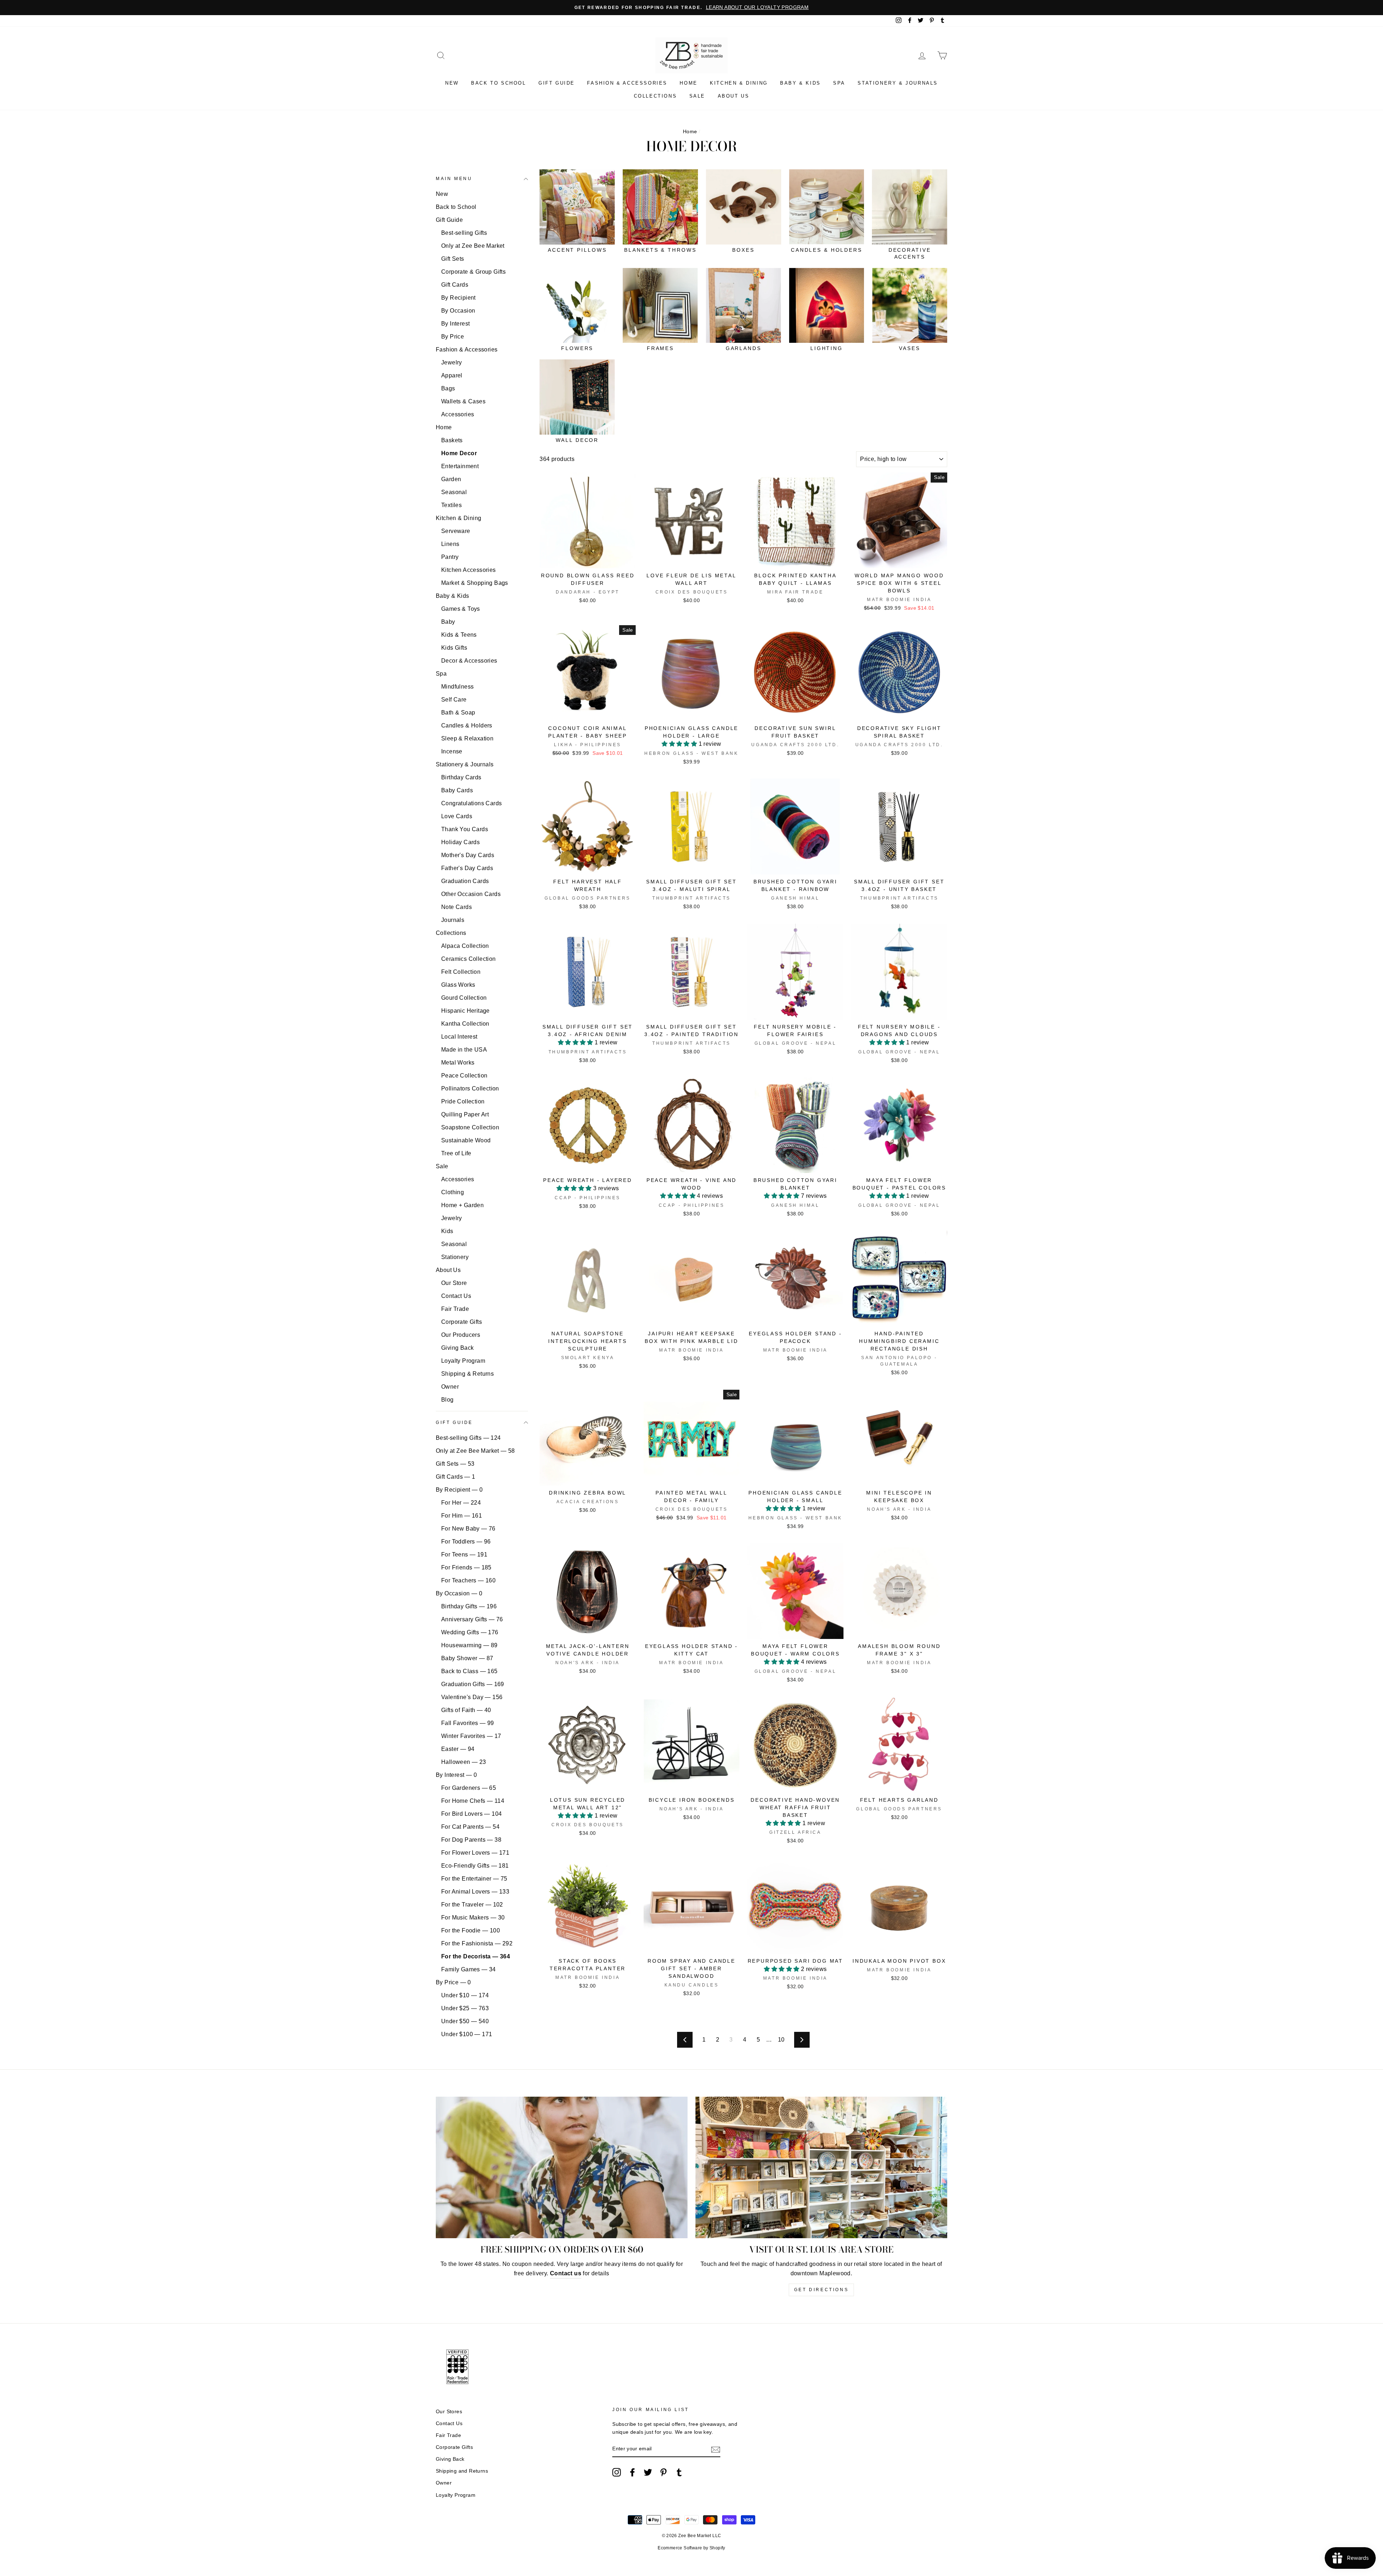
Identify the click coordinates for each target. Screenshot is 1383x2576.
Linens (450, 544)
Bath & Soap (458, 713)
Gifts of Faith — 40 (466, 1710)
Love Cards (457, 816)
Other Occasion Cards (471, 894)
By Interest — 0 (456, 1775)
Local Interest (459, 1037)
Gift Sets (453, 259)
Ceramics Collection (469, 959)
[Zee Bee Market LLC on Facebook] (632, 2472)
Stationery (455, 1257)
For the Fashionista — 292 (477, 1943)
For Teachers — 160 (468, 1580)
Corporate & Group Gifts (473, 272)
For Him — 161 (462, 1516)
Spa (839, 83)
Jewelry (452, 362)
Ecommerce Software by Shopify (691, 2548)
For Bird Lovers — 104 (471, 1814)
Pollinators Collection (470, 1088)
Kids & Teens (459, 635)
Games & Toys (461, 609)
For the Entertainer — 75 (474, 1879)
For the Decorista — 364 (476, 1956)
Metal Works (458, 1063)
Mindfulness (457, 687)
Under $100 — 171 (467, 2034)
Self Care (454, 700)
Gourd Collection (464, 998)
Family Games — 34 (469, 1969)
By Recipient (458, 298)
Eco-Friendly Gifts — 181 (475, 1866)
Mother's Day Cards (468, 855)
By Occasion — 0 (459, 1593)
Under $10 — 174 (465, 1995)
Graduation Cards (465, 881)
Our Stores (449, 2412)
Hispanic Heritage (466, 1011)
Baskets (452, 440)
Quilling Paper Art (465, 1114)
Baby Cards (457, 790)
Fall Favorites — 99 (468, 1723)
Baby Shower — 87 (467, 1658)
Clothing (453, 1192)
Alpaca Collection (465, 946)
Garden (451, 479)
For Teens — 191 (464, 1554)
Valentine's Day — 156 (472, 1697)
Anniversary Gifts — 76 (472, 1619)
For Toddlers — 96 (466, 1542)
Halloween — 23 (464, 1762)
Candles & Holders (467, 725)
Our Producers (461, 1335)
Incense (452, 751)
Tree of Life (456, 1153)
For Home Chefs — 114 (473, 1801)
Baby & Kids (800, 83)
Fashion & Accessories (627, 83)
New (452, 83)
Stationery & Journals (898, 83)
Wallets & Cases (463, 401)
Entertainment (460, 466)
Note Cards (456, 907)
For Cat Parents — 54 (470, 1827)
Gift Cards (455, 285)
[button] (680, 744)
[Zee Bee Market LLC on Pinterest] (663, 2472)
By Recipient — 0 (459, 1490)
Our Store (454, 1283)
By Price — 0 (453, 1982)
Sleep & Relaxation (467, 738)
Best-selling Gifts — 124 (468, 1438)
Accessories (458, 414)
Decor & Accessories (469, 661)
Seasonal (454, 492)
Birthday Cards (461, 777)
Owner (450, 1387)
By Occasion (458, 311)
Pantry (450, 557)
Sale (697, 96)
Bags (448, 388)
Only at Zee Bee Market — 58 (475, 1451)
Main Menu (454, 179)
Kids (447, 1231)
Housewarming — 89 (469, 1645)
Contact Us (456, 1296)
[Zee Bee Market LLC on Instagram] (617, 2472)
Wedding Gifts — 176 (470, 1632)
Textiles (451, 505)
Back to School (498, 83)
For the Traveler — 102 (472, 1905)
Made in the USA (464, 1050)
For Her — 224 (461, 1503)
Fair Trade (455, 1309)
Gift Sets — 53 (455, 1464)
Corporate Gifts (462, 1322)
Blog (447, 1400)
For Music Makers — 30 (473, 1918)
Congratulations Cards (471, 803)
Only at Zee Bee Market (473, 246)
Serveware (456, 531)
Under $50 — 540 (465, 2021)
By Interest (455, 324)
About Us (734, 96)
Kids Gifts (454, 648)
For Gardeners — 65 (469, 1788)
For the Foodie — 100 (471, 1930)
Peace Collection (464, 1076)
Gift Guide (557, 83)
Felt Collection (461, 972)
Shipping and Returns (462, 2471)
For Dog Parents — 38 (471, 1840)
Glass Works (458, 985)
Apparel (452, 375)
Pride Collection (463, 1101)
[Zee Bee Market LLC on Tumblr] (679, 2472)
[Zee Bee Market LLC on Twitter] (648, 2472)
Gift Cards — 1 (456, 1477)
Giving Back (457, 1348)
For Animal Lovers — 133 (475, 1892)
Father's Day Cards (467, 868)
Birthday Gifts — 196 (469, 1606)
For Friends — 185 (466, 1567)
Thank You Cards (465, 829)
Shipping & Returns (467, 1374)
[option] (691, 8)
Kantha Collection (465, 1024)
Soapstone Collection (470, 1127)
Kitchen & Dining (739, 83)
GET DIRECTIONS (821, 2290)
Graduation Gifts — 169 (473, 1684)
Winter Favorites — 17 (471, 1736)
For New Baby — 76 (468, 1529)
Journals (453, 920)
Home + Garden (462, 1205)
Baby (448, 622)
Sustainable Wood (466, 1140)
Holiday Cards (460, 842)
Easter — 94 (458, 1749)
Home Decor (459, 453)
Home (688, 83)
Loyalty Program (463, 1361)
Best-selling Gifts (464, 233)
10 (781, 2040)
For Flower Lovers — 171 (475, 1853)
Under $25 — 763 (465, 2008)
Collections (655, 96)
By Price (453, 337)
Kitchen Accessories (469, 570)
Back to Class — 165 (469, 1671)
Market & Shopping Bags (475, 583)
